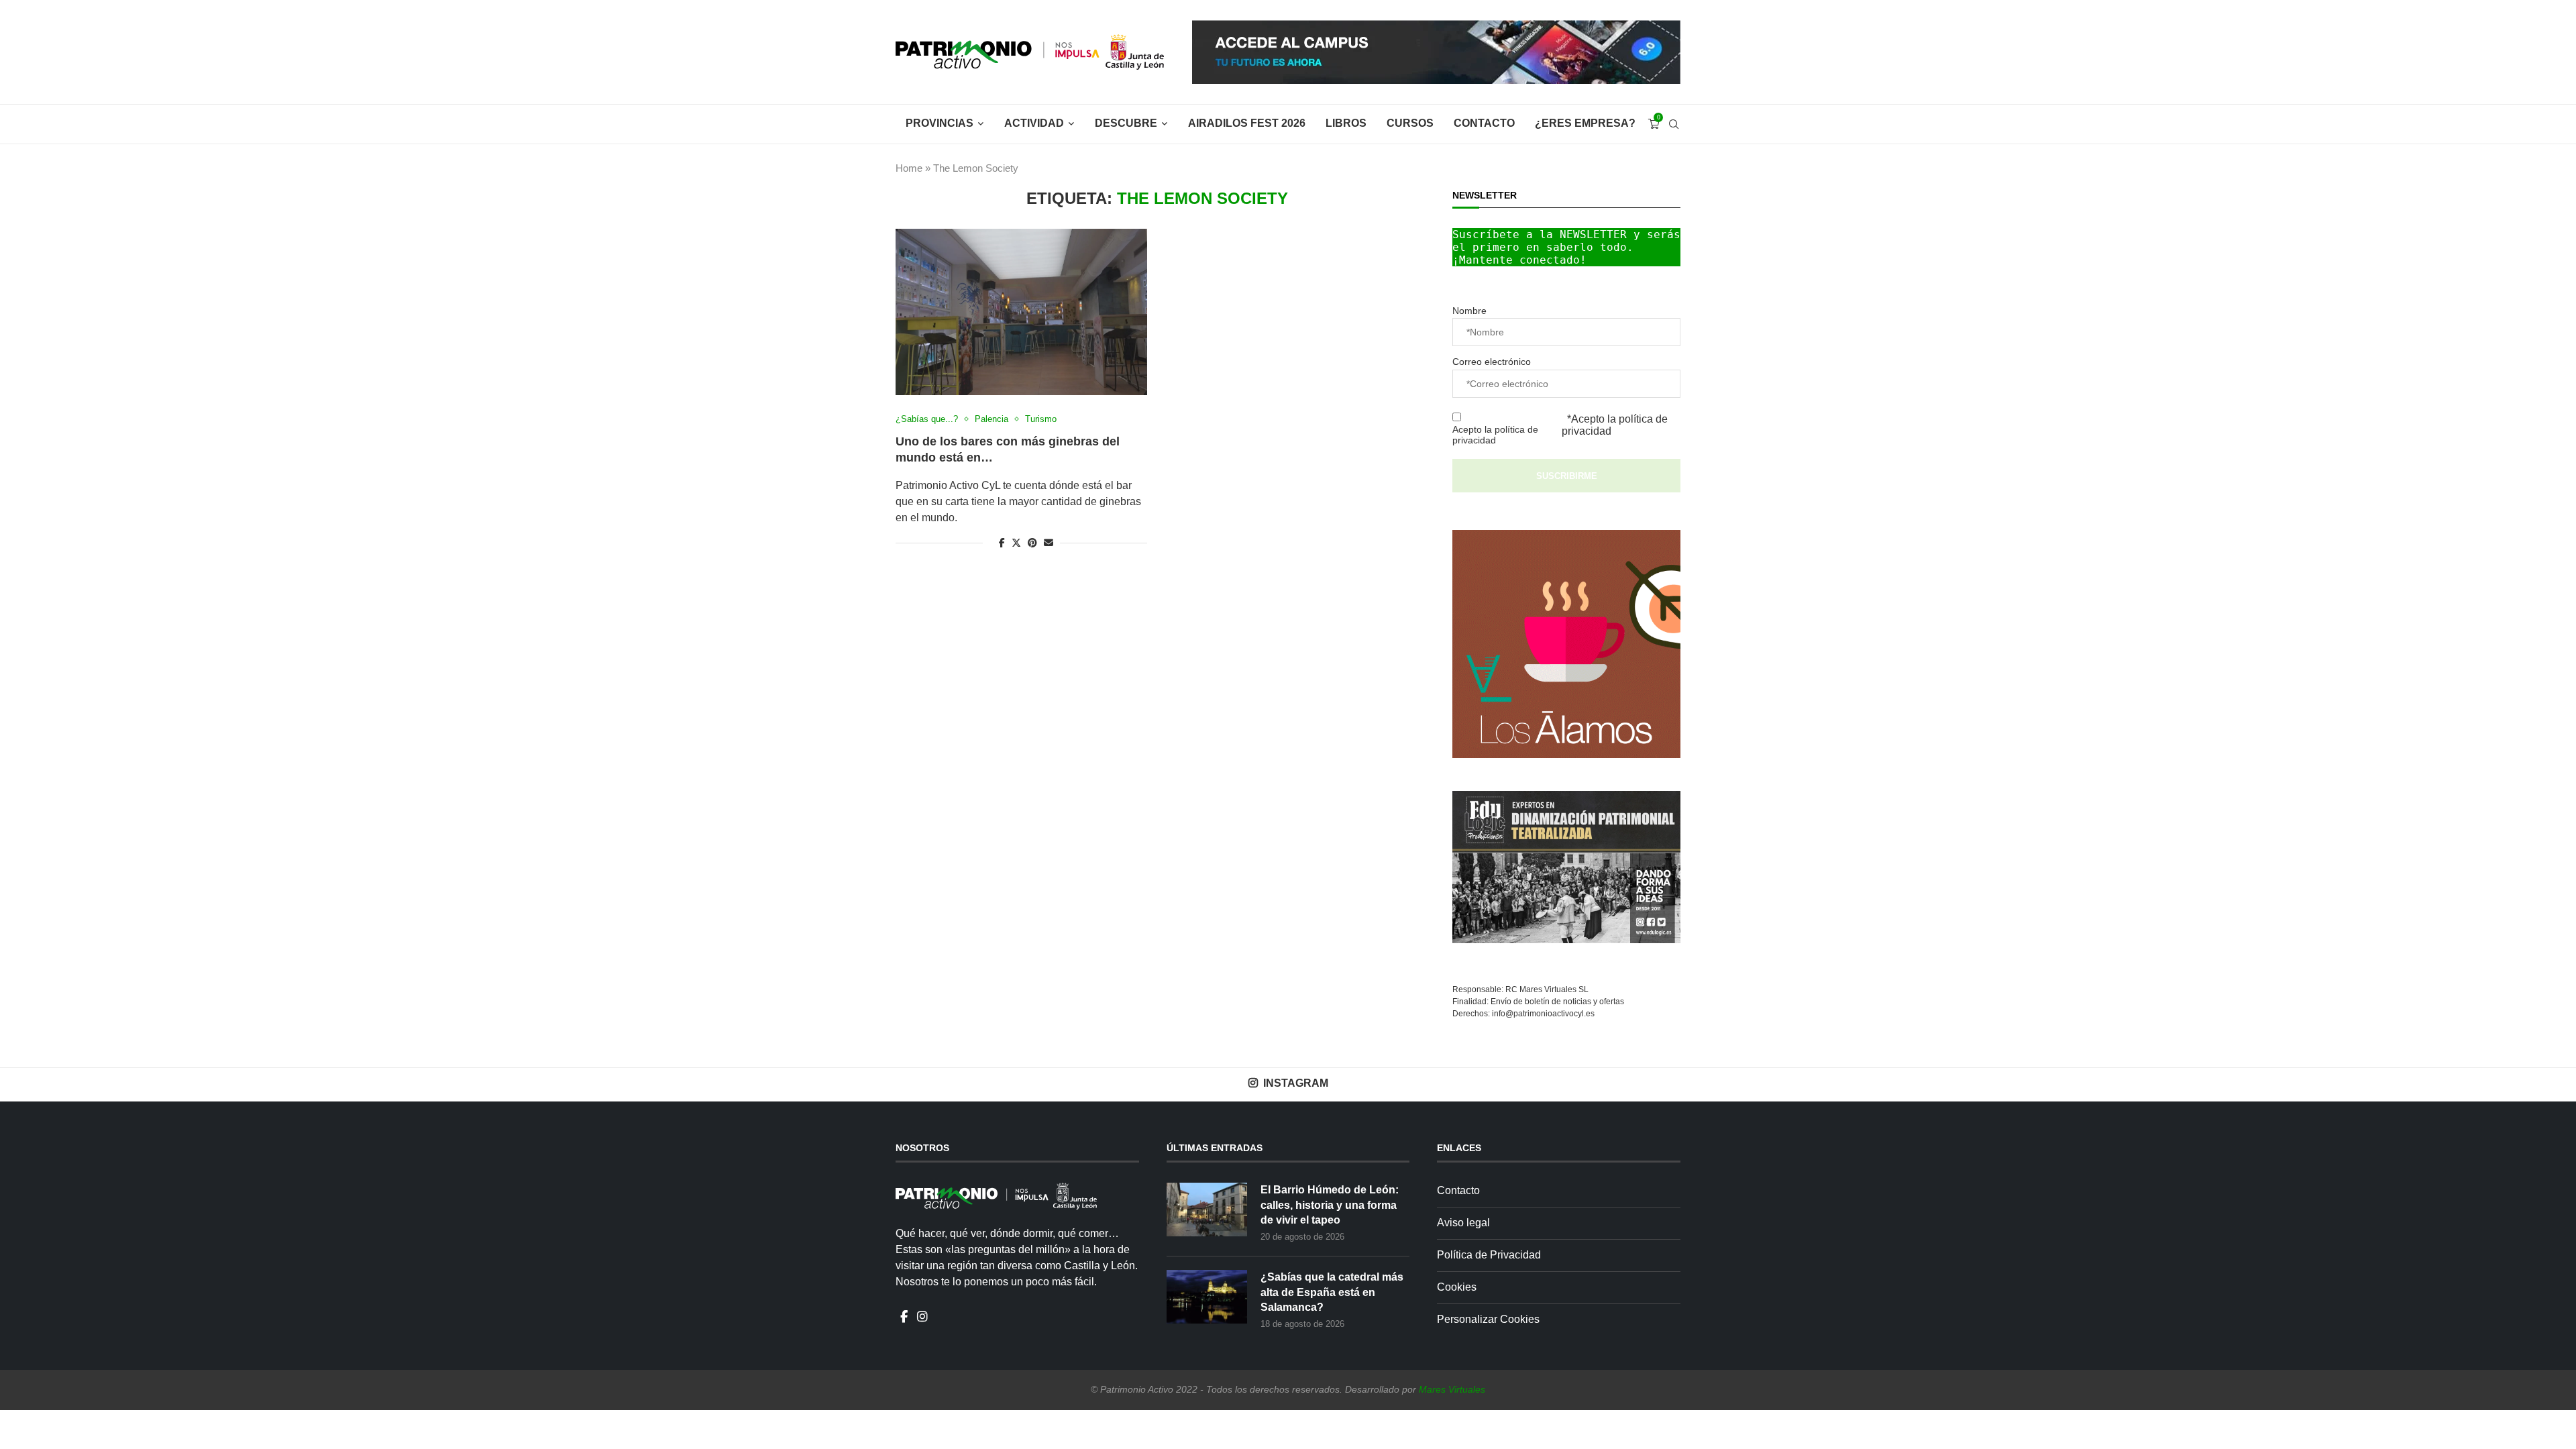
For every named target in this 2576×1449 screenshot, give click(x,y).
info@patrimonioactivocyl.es (1543, 1014)
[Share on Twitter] (1016, 542)
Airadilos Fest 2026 (1247, 123)
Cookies (1457, 1287)
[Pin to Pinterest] (1032, 543)
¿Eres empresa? (1585, 123)
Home (909, 168)
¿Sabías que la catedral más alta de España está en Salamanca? (1332, 1292)
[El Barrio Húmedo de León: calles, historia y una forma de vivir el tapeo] (1207, 1210)
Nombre (1469, 311)
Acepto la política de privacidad (1495, 435)
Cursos (1410, 123)
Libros (1346, 123)
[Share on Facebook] (1002, 543)
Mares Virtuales (1452, 1389)
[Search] (1674, 124)
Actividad (1034, 123)
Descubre (1126, 123)
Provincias (940, 123)
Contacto (1484, 123)
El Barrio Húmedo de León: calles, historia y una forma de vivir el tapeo (1330, 1205)
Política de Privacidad (1489, 1255)
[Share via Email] (1049, 543)
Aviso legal (1463, 1223)
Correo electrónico (1492, 362)
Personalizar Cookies (1488, 1319)
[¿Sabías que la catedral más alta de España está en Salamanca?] (1207, 1297)
